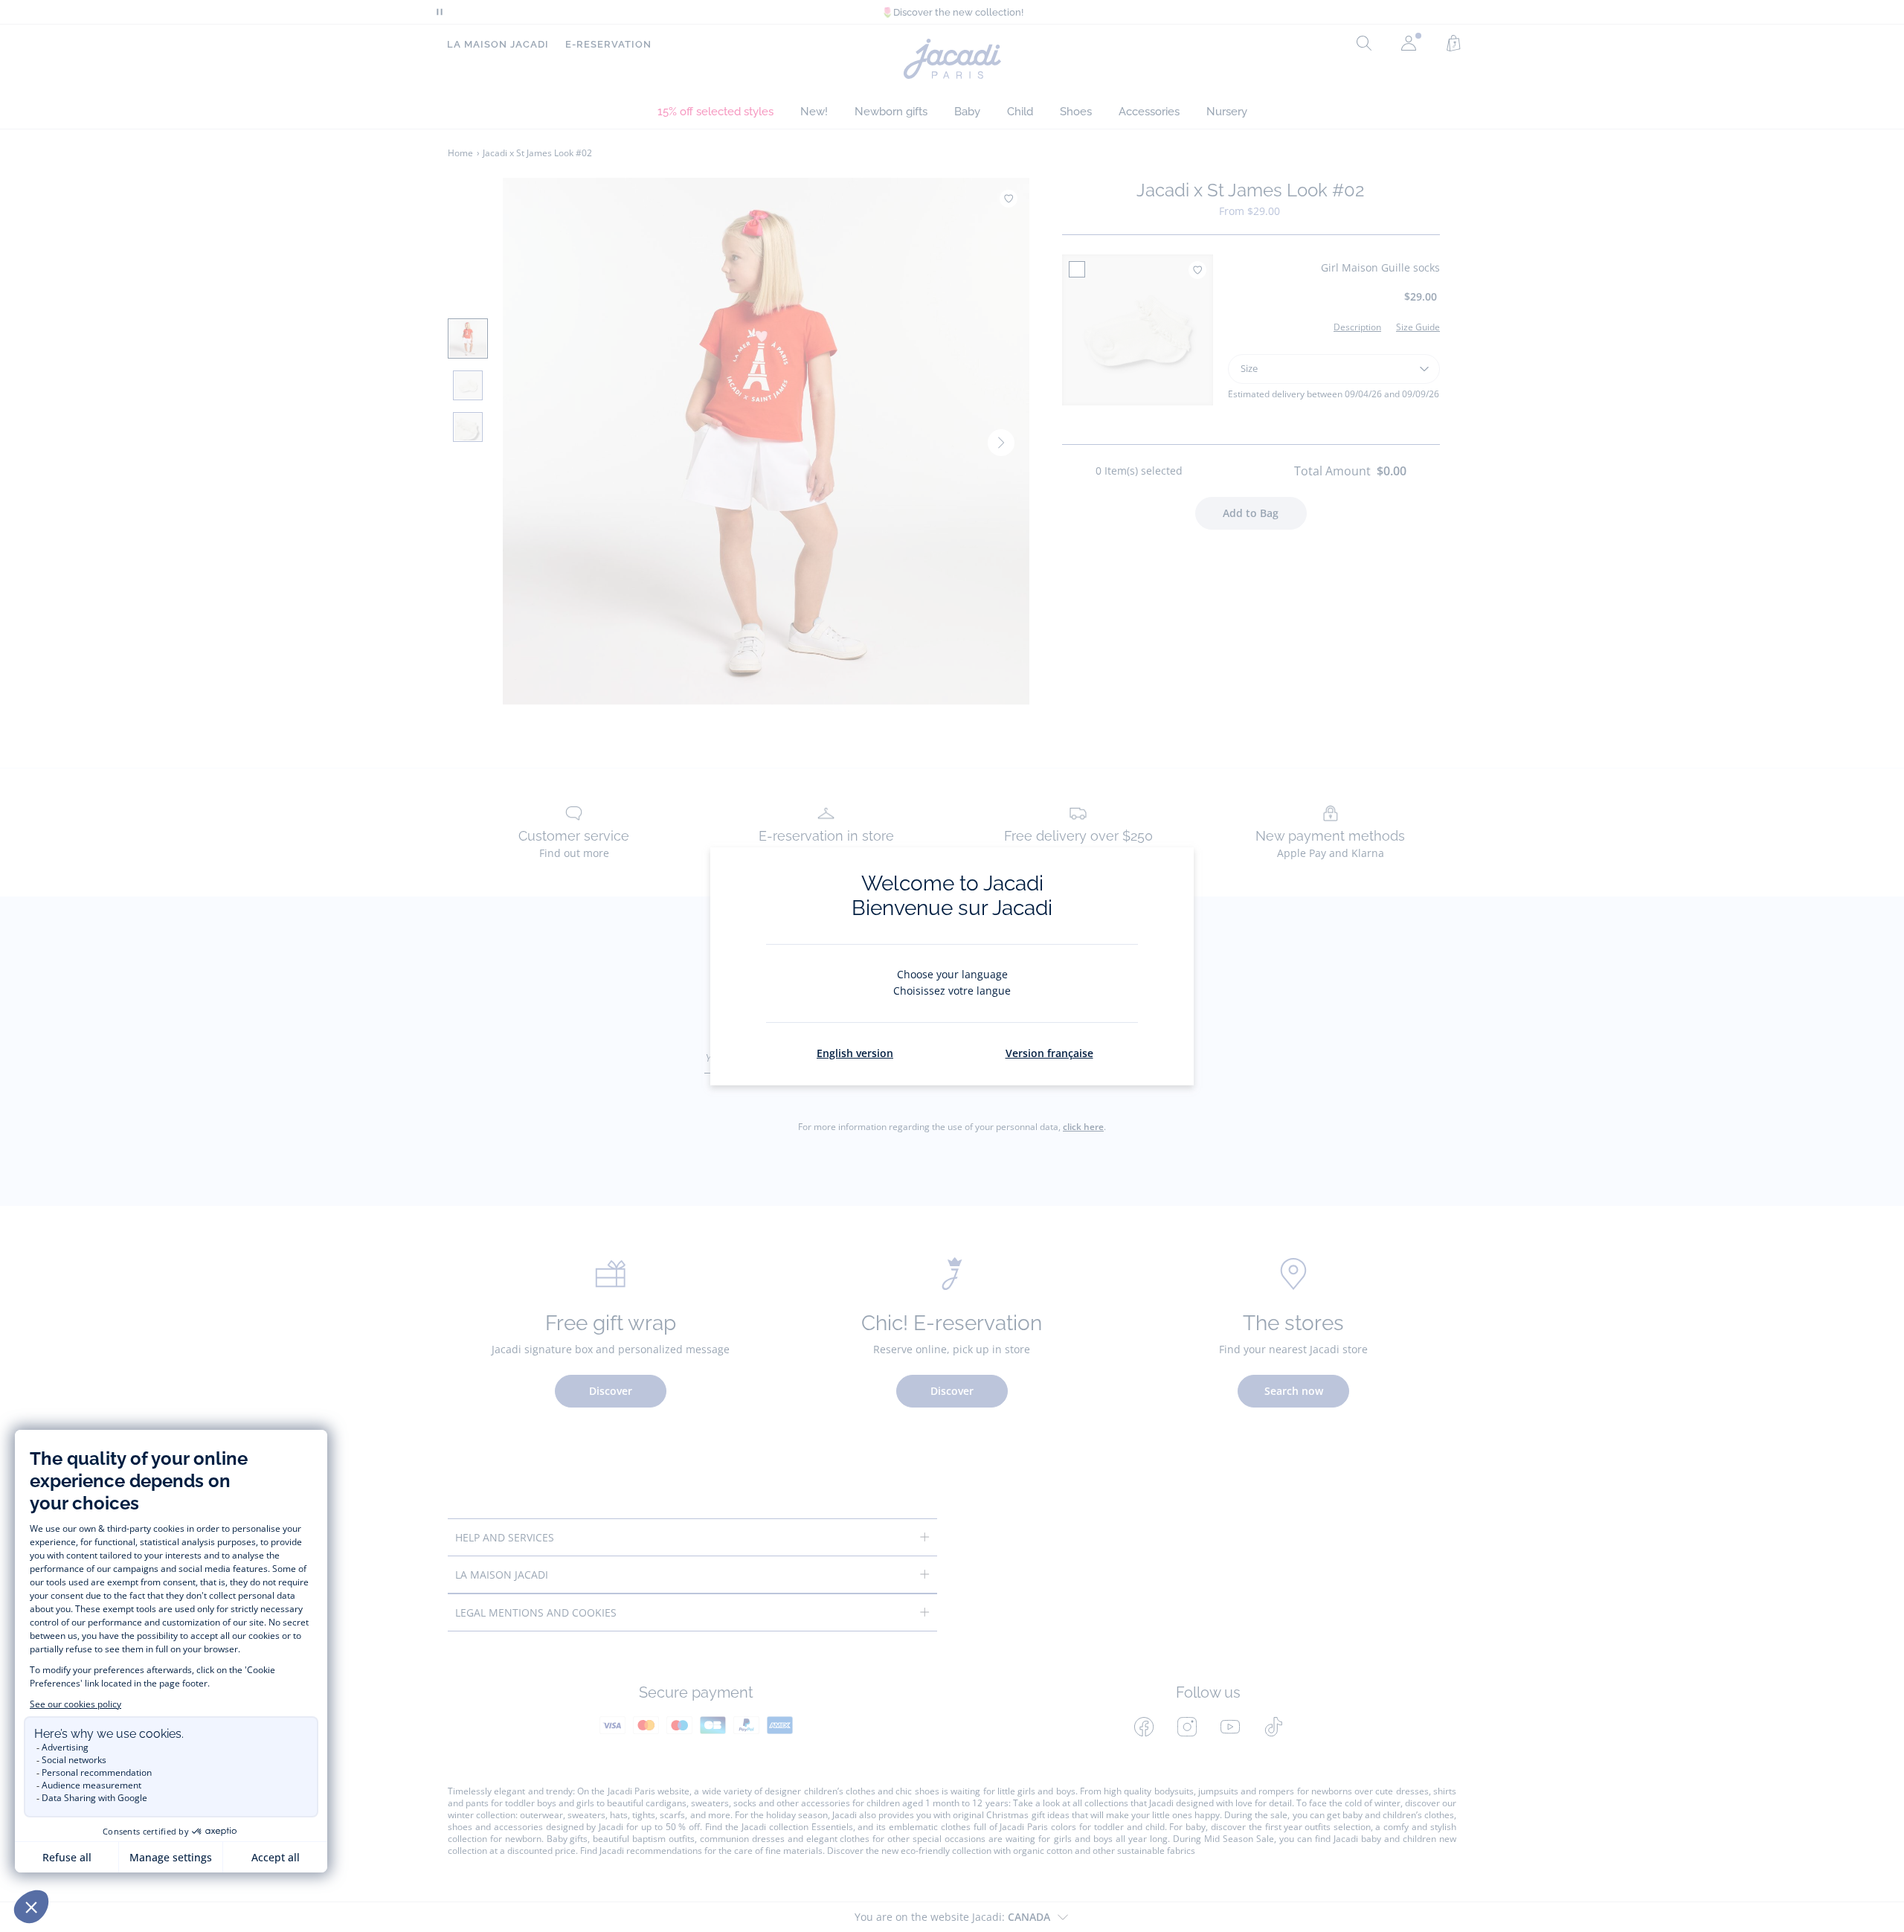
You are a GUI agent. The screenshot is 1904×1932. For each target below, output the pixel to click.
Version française (1049, 1053)
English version (855, 1053)
